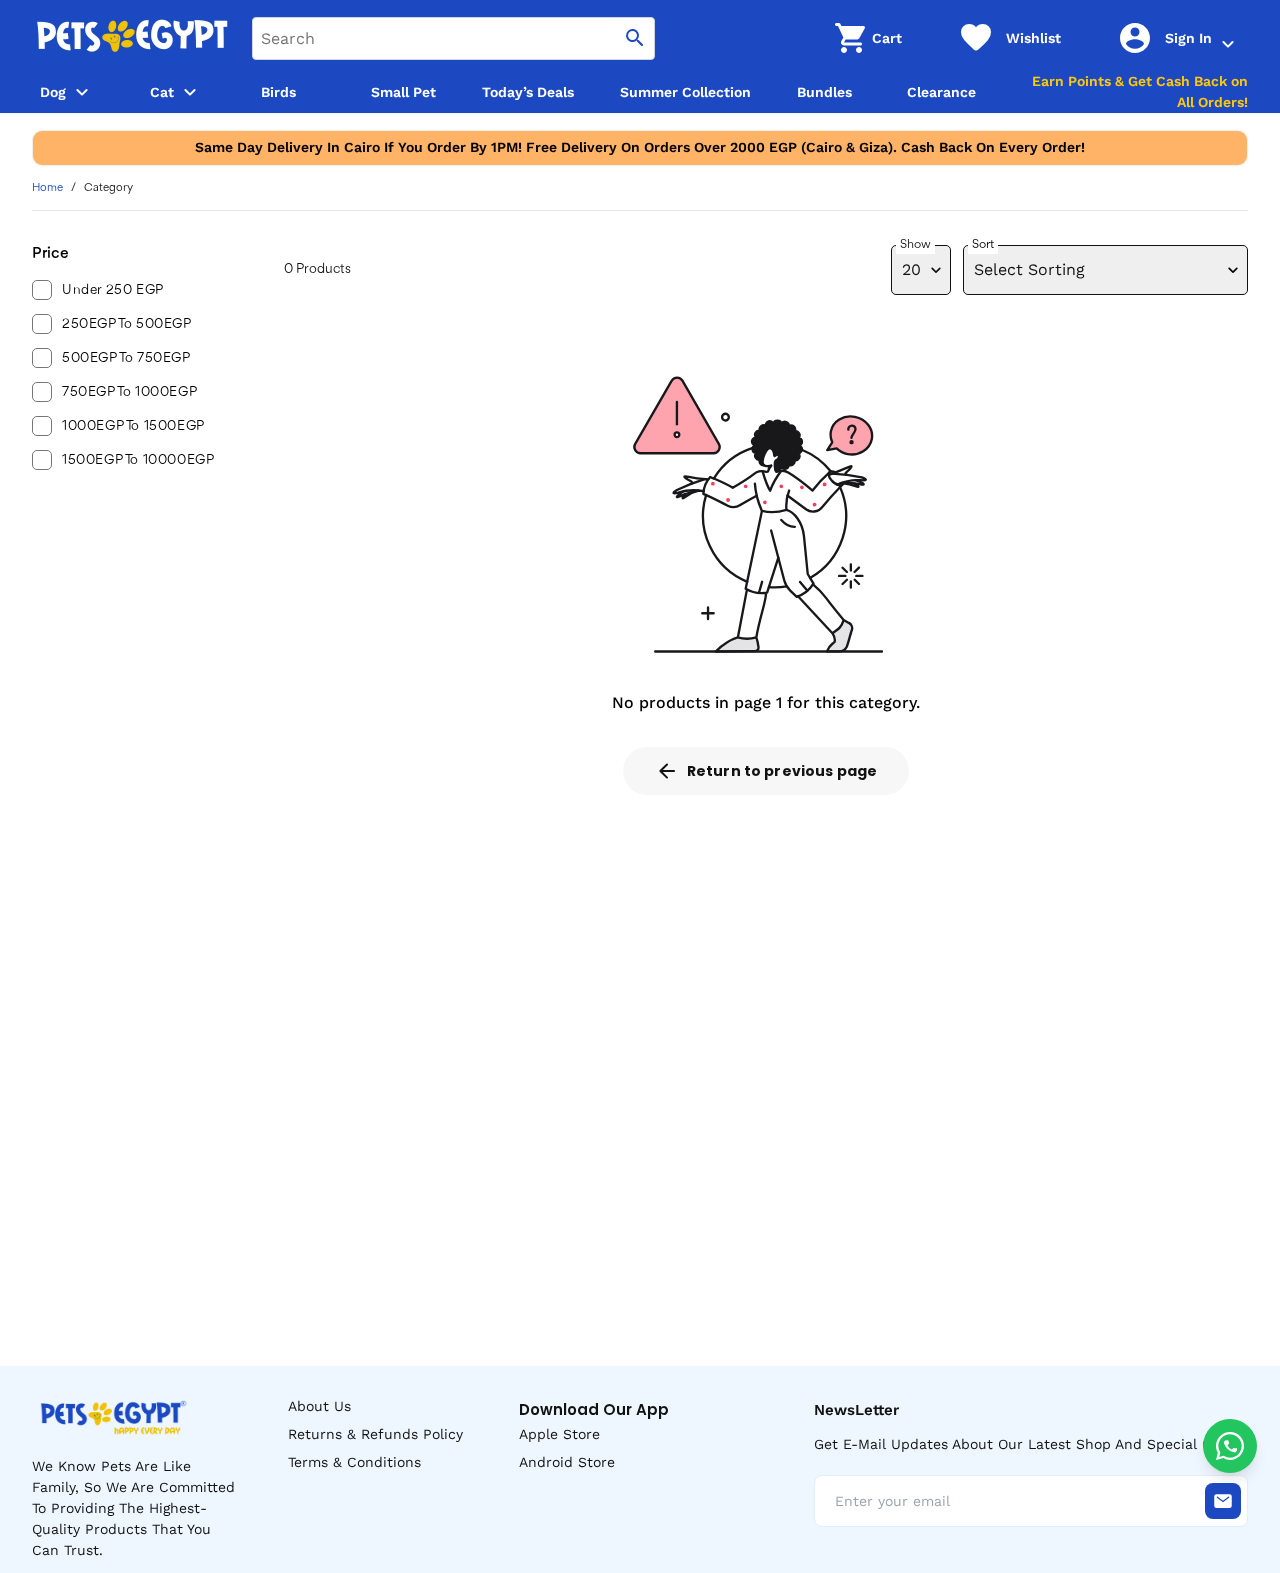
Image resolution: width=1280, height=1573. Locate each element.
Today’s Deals (528, 92)
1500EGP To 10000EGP (138, 460)
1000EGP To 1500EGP (133, 426)
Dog (53, 92)
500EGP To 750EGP (126, 358)
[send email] (1223, 1501)
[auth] (1228, 44)
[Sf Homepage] (132, 38)
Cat (162, 92)
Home (47, 188)
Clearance (941, 92)
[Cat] (190, 92)
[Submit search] (635, 38)
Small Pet (403, 92)
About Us (319, 1406)
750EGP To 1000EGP (129, 392)
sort (983, 244)
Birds (278, 92)
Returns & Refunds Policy (375, 1434)
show (915, 244)
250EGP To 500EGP (127, 324)
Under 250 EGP (113, 290)
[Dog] (82, 92)
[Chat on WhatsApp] (1230, 1446)
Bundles (824, 92)
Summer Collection (685, 92)
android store (567, 1462)
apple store (559, 1434)
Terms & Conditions (354, 1462)
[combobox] (453, 38)
